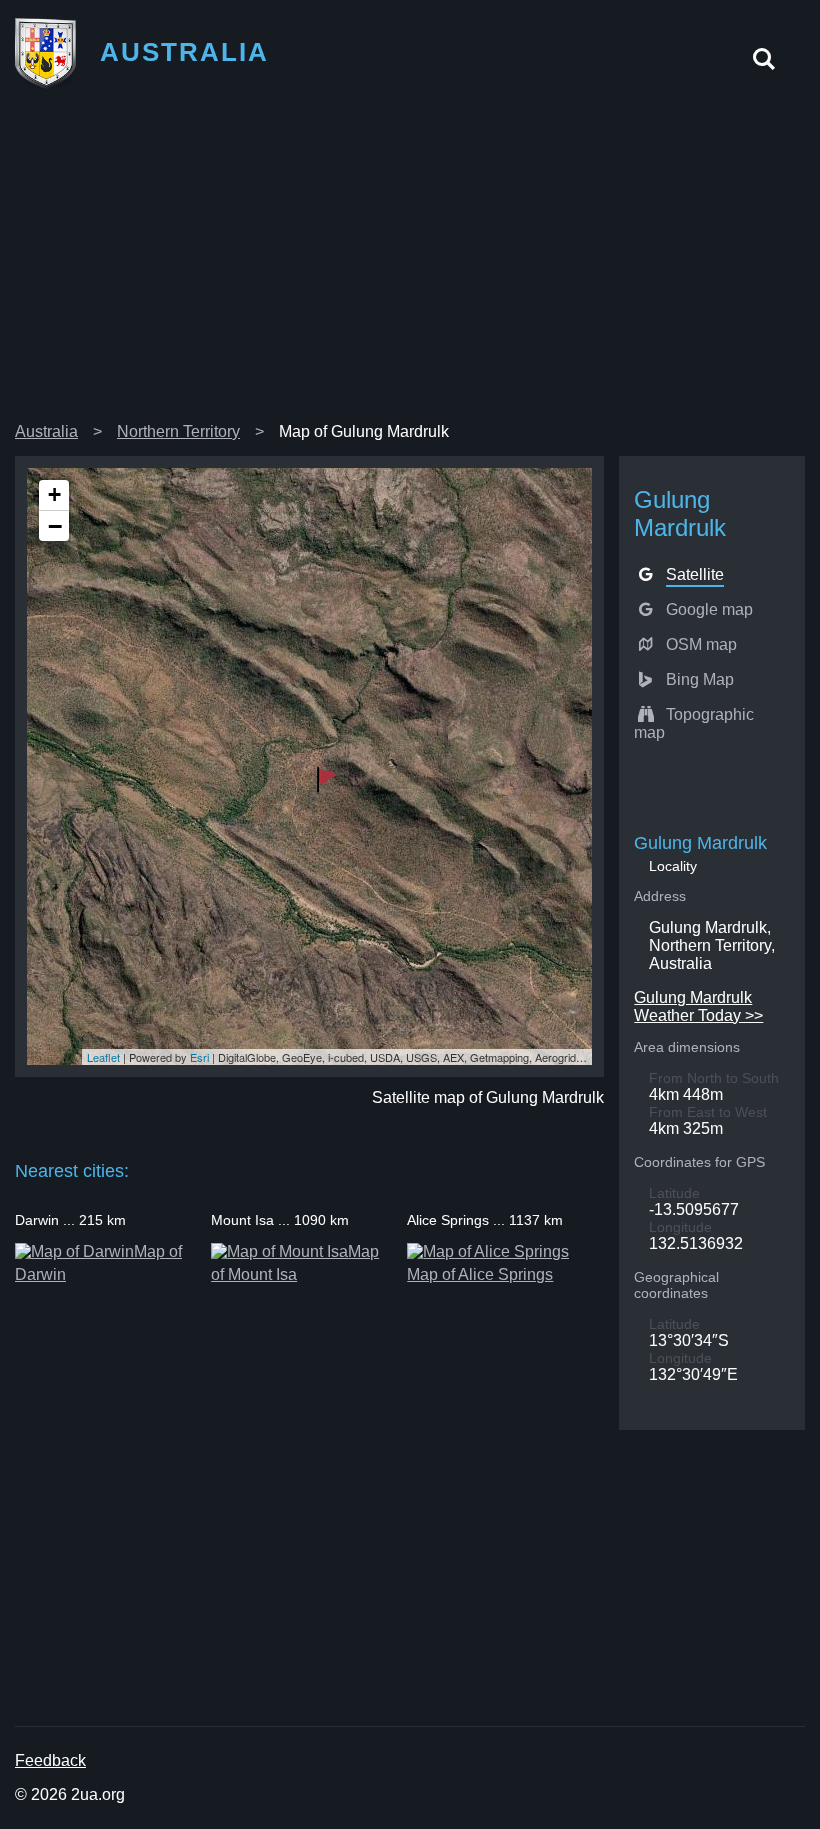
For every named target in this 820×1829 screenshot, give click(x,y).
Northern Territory (178, 431)
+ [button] (54, 494)
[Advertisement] (410, 264)
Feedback (50, 1760)
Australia (46, 431)
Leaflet (103, 1057)
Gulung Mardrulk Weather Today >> (698, 1006)
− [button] (55, 526)
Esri (199, 1057)
